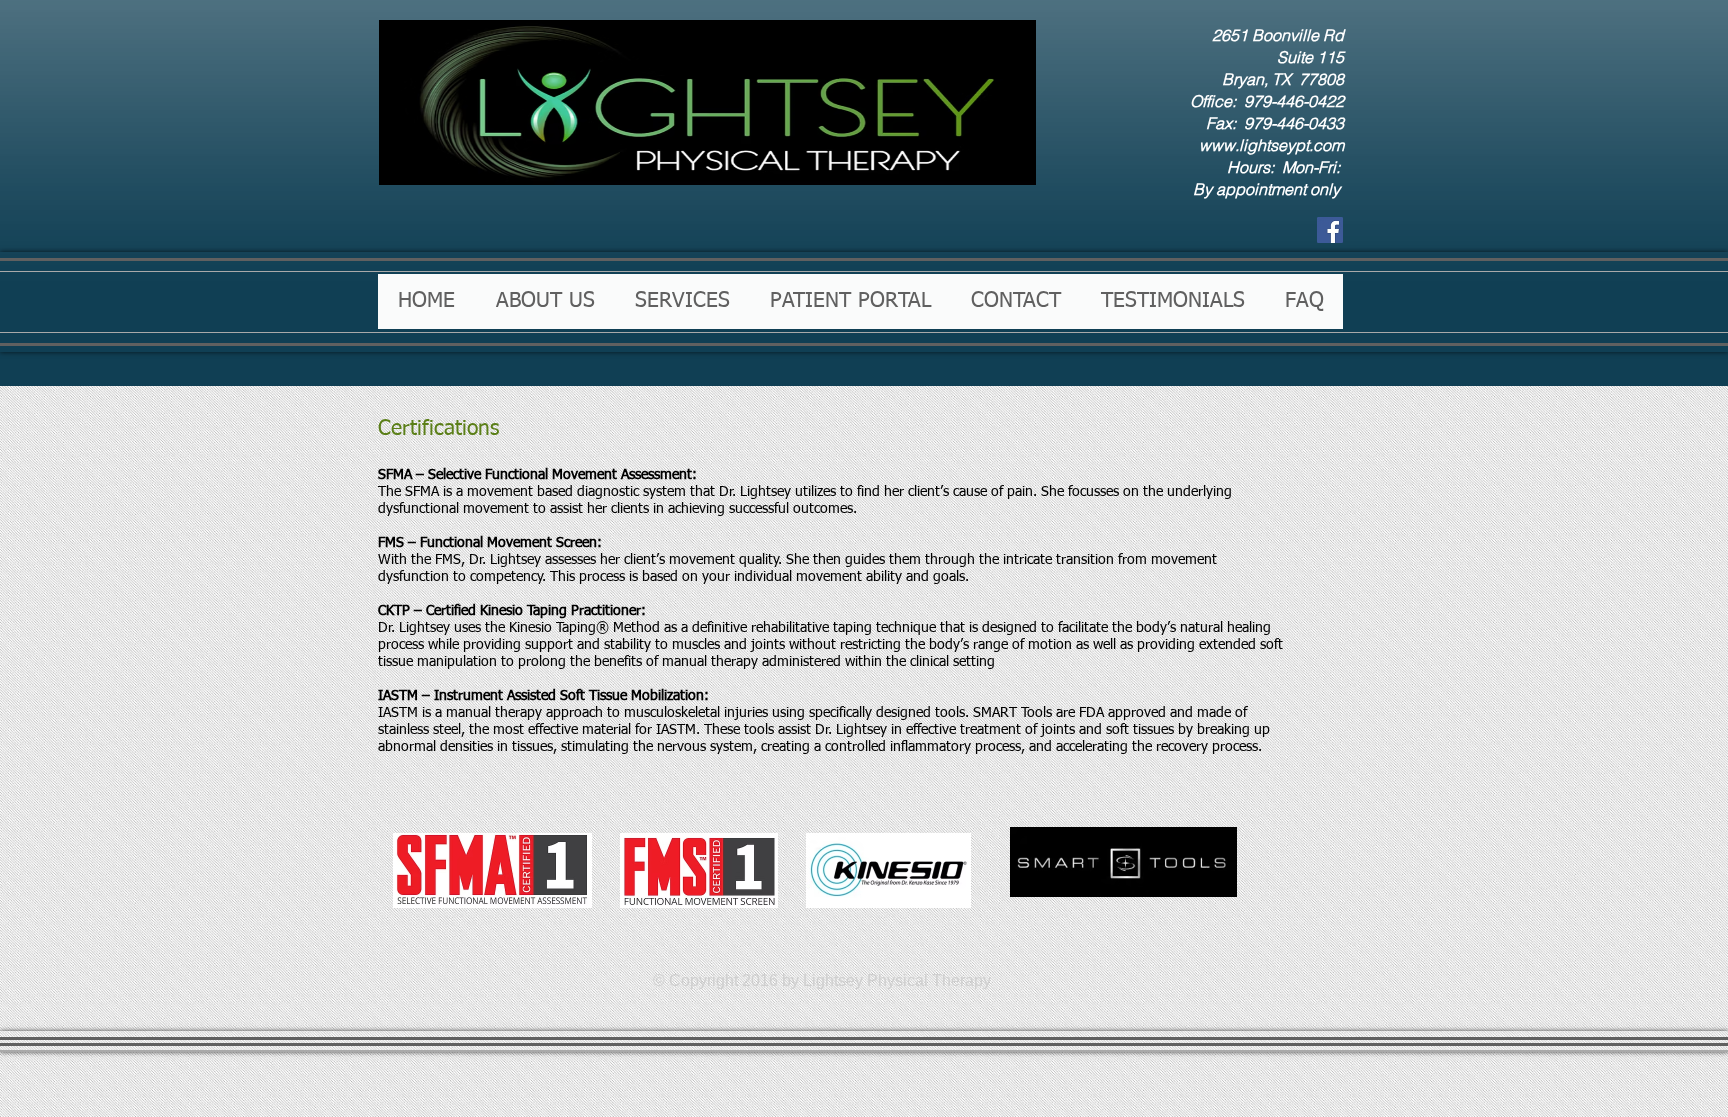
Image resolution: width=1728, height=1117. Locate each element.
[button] (544, 301)
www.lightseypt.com (1271, 145)
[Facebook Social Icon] (1330, 230)
